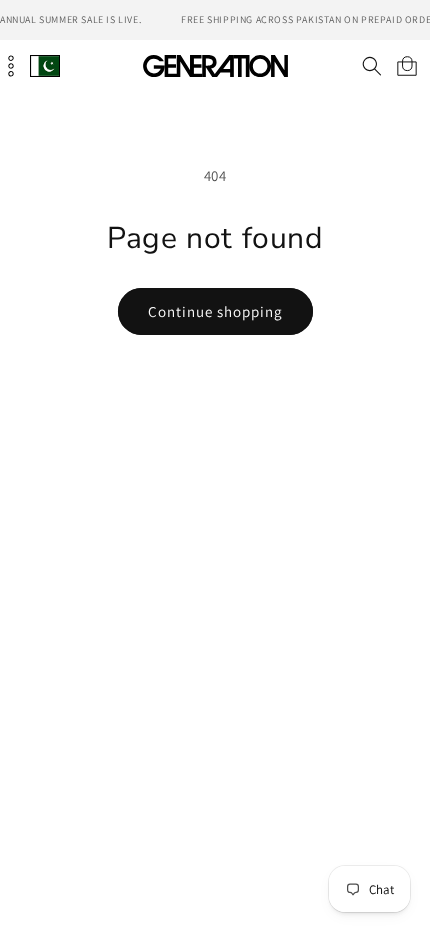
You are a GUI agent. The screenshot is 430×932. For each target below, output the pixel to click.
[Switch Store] (45, 65)
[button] (371, 66)
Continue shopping (215, 311)
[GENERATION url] (215, 65)
